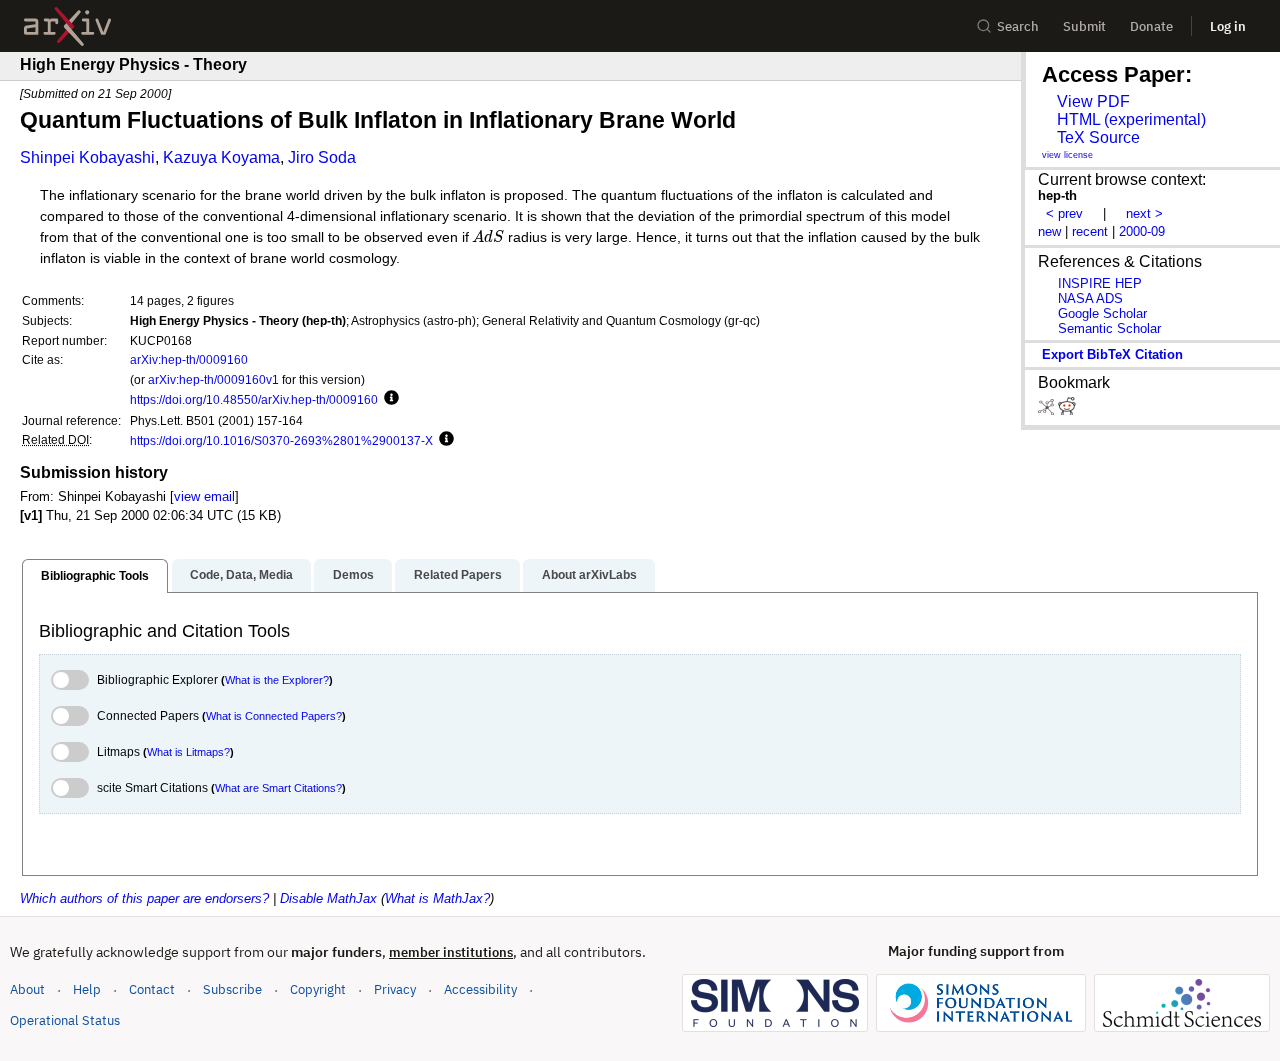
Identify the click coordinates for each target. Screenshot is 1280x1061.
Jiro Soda (322, 157)
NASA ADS (1090, 298)
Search (1018, 26)
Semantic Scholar (1109, 328)
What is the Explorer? (277, 680)
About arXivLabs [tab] (589, 575)
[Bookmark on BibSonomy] (1048, 410)
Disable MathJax (328, 898)
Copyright (318, 989)
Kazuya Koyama (221, 157)
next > (1144, 213)
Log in (1228, 26)
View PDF (1093, 101)
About (27, 989)
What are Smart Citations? (278, 788)
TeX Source (1098, 137)
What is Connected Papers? (274, 716)
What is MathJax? (437, 898)
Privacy (395, 989)
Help (87, 989)
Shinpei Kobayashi (87, 157)
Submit (1084, 26)
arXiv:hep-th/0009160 (189, 359)
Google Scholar (1102, 313)
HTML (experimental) (1131, 119)
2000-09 (1142, 231)
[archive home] (67, 26)
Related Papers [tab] (458, 575)
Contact (152, 989)
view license (1067, 155)
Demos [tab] (353, 575)
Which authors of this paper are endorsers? (144, 898)
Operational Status (65, 1020)
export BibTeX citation (1112, 354)
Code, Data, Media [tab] (241, 575)
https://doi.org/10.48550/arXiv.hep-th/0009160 (254, 399)
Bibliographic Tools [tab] (95, 576)
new (1049, 231)
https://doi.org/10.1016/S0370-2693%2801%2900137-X (281, 440)
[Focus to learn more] (388, 399)
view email (204, 496)
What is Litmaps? (188, 752)
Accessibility (480, 989)
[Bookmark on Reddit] (1067, 410)
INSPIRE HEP (1100, 283)
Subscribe (232, 989)
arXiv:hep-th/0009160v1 (213, 379)
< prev (1064, 213)
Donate (1151, 26)
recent (1090, 231)
